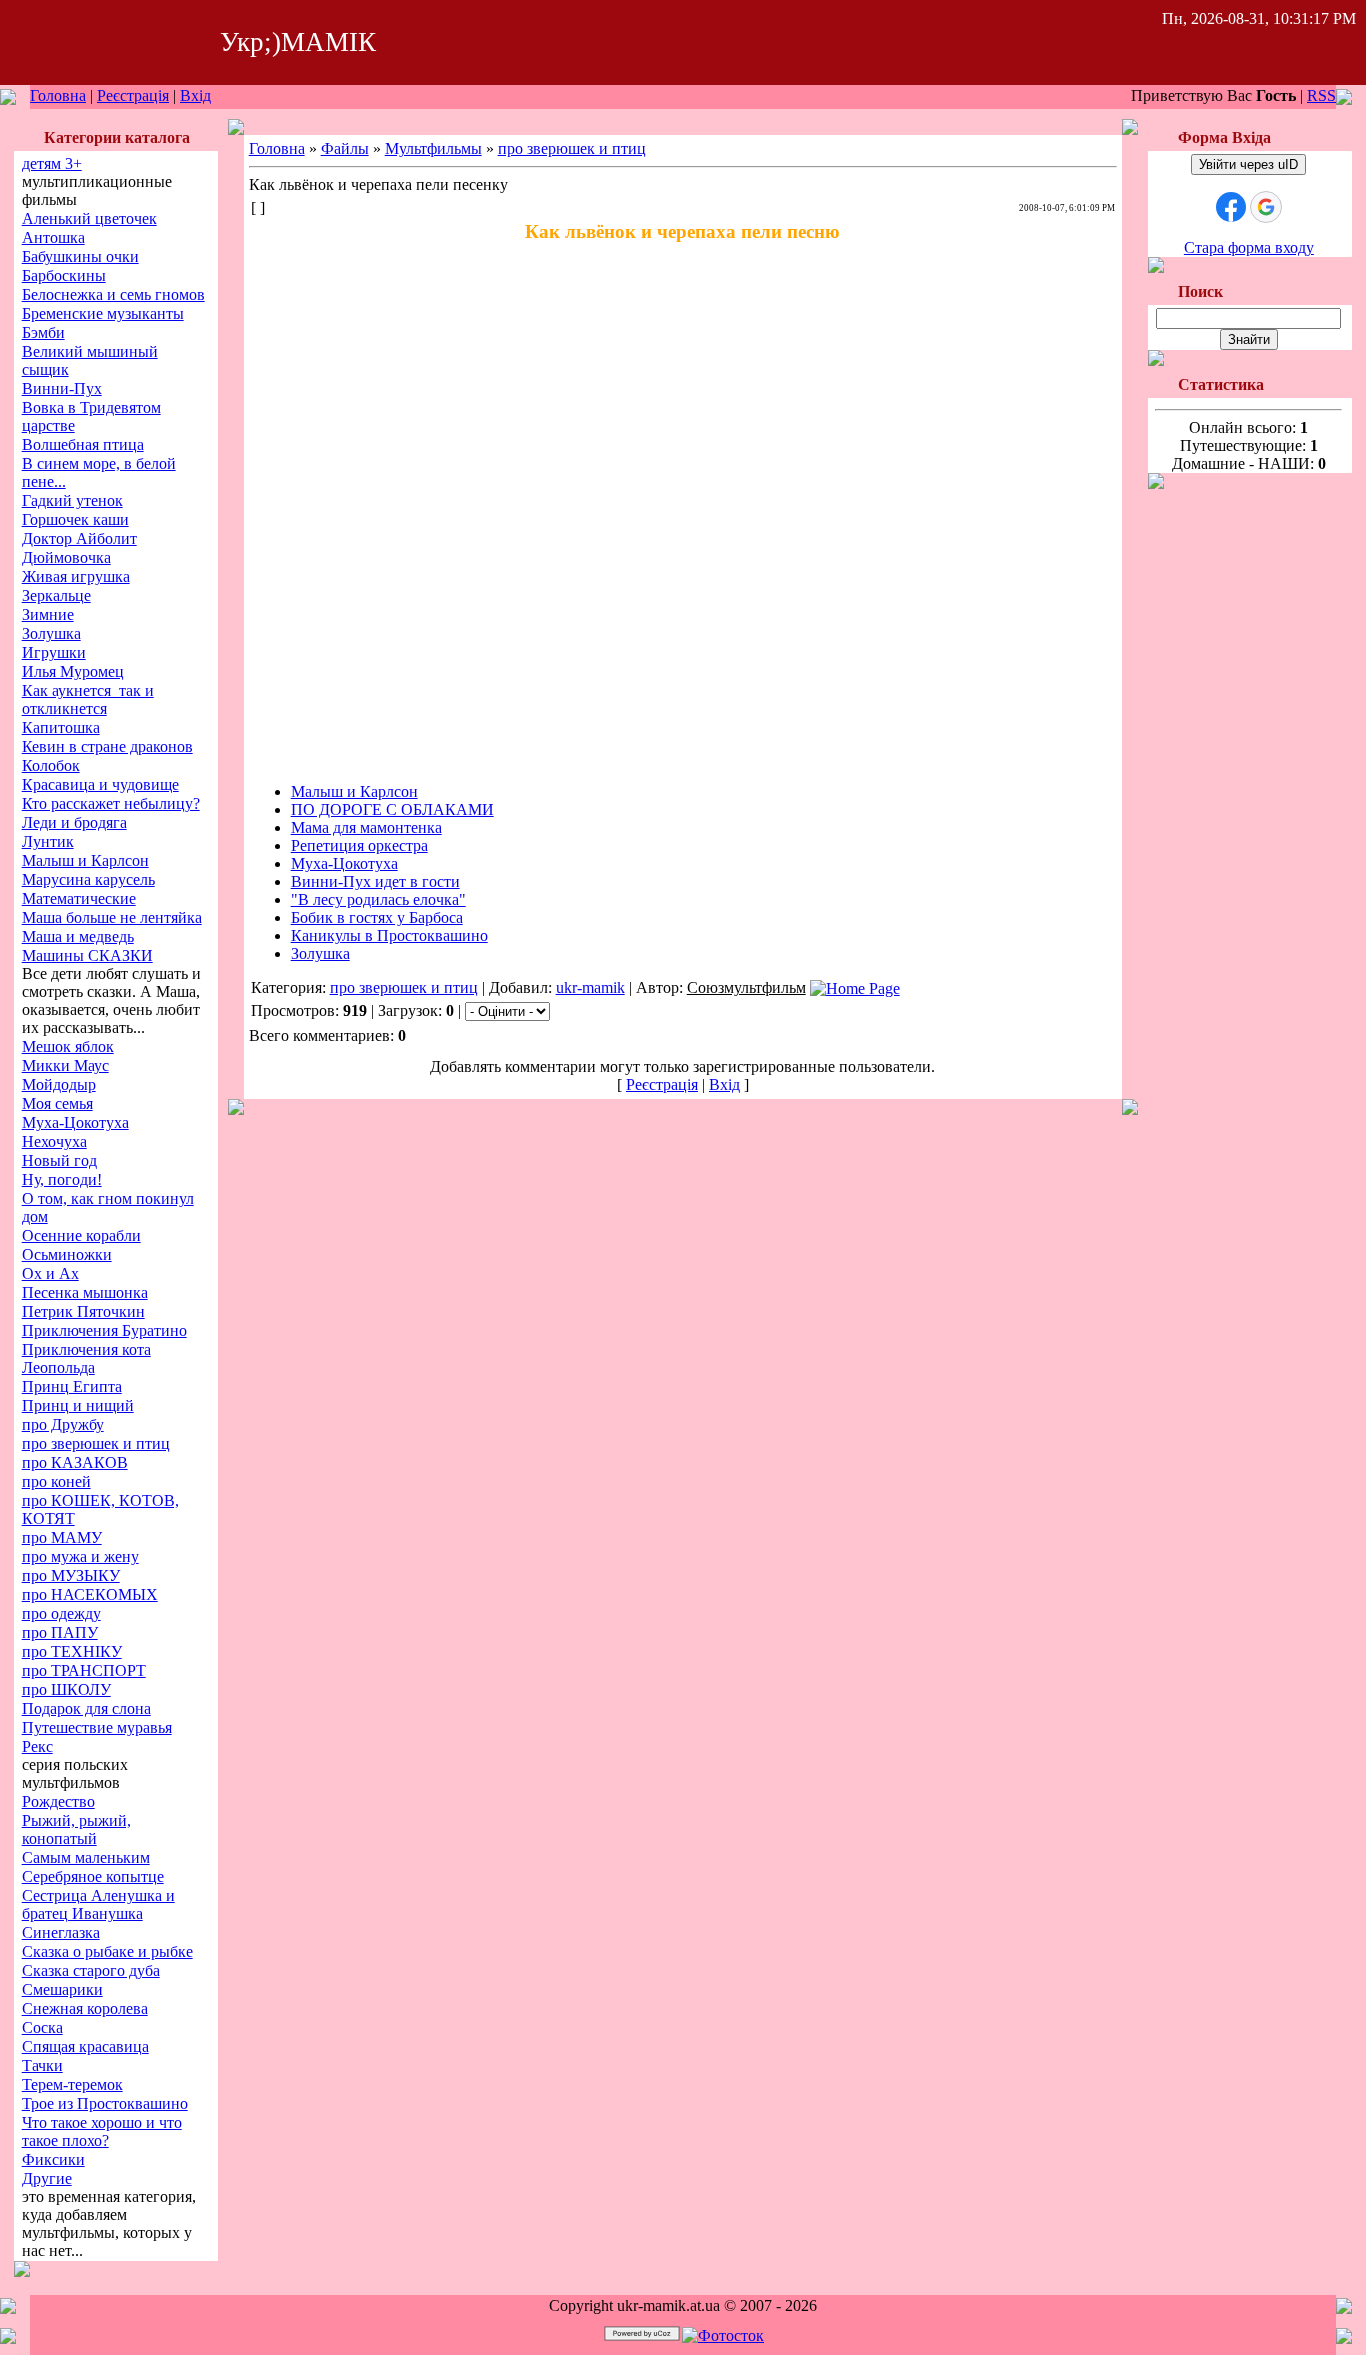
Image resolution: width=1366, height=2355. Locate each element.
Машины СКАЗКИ (87, 955)
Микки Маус (65, 1065)
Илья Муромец (73, 671)
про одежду (61, 1613)
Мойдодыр (59, 1084)
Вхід (195, 95)
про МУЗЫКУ (71, 1575)
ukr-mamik (590, 987)
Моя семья (57, 1103)
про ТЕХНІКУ (72, 1651)
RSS (1321, 95)
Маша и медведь (78, 936)
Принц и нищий (78, 1405)
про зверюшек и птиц (96, 1443)
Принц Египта (72, 1386)
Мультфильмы (433, 148)
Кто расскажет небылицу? (111, 803)
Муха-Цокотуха (75, 1122)
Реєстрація (133, 95)
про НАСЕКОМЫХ (90, 1594)
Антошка (53, 237)
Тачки (42, 2065)
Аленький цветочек (89, 218)
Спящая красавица (85, 2046)
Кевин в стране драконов (107, 746)
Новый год (59, 1160)
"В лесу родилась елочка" (378, 899)
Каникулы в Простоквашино (389, 935)
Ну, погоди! (62, 1179)
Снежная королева (85, 2008)
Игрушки (54, 652)
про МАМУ (62, 1537)
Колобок (51, 765)
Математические (79, 898)
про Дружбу (63, 1424)
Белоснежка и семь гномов (113, 294)
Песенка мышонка (85, 1292)
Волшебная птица (83, 444)
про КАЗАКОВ (75, 1462)
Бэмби (43, 332)
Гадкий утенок (72, 500)
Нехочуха (54, 1141)
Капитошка (61, 727)
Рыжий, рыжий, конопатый (76, 1829)
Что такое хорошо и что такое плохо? (102, 2131)
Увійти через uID (1248, 164)
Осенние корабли (81, 1235)
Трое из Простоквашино (105, 2103)
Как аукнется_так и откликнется (88, 699)
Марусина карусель (88, 879)
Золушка (51, 633)
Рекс (37, 1746)
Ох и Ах (50, 1273)
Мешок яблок (68, 1046)
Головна (58, 95)
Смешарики (62, 1989)
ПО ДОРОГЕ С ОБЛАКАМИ (392, 809)
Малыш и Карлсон (85, 860)
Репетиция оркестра (359, 845)
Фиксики (53, 2159)
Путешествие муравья (97, 1727)
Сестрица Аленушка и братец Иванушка (98, 1904)
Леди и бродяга (74, 822)
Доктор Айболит (79, 538)
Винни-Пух (62, 388)
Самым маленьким (86, 1857)
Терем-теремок (72, 2084)
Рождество (58, 1801)
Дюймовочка (66, 557)
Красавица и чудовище (100, 784)
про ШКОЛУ (66, 1689)
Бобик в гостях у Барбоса (377, 917)
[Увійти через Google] (1266, 207)
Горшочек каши (75, 519)
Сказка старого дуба (91, 1970)
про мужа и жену (80, 1556)
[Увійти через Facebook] (1231, 207)
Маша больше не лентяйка (112, 917)
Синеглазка (61, 1932)
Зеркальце (56, 595)
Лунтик (48, 841)
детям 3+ (52, 163)
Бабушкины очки (80, 256)
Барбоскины (64, 275)
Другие (47, 2178)
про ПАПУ (60, 1632)
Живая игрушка (76, 576)
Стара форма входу (1249, 247)
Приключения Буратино (104, 1330)
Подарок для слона (86, 1708)
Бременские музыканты (103, 313)
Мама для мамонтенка (366, 827)
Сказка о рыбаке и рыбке (107, 1951)
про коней (56, 1481)
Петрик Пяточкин (83, 1311)
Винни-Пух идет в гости (375, 881)
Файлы (345, 148)
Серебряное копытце (93, 1876)
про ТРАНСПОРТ (84, 1670)
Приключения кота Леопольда (86, 1358)
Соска (42, 2027)
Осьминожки (67, 1254)
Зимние (48, 614)
